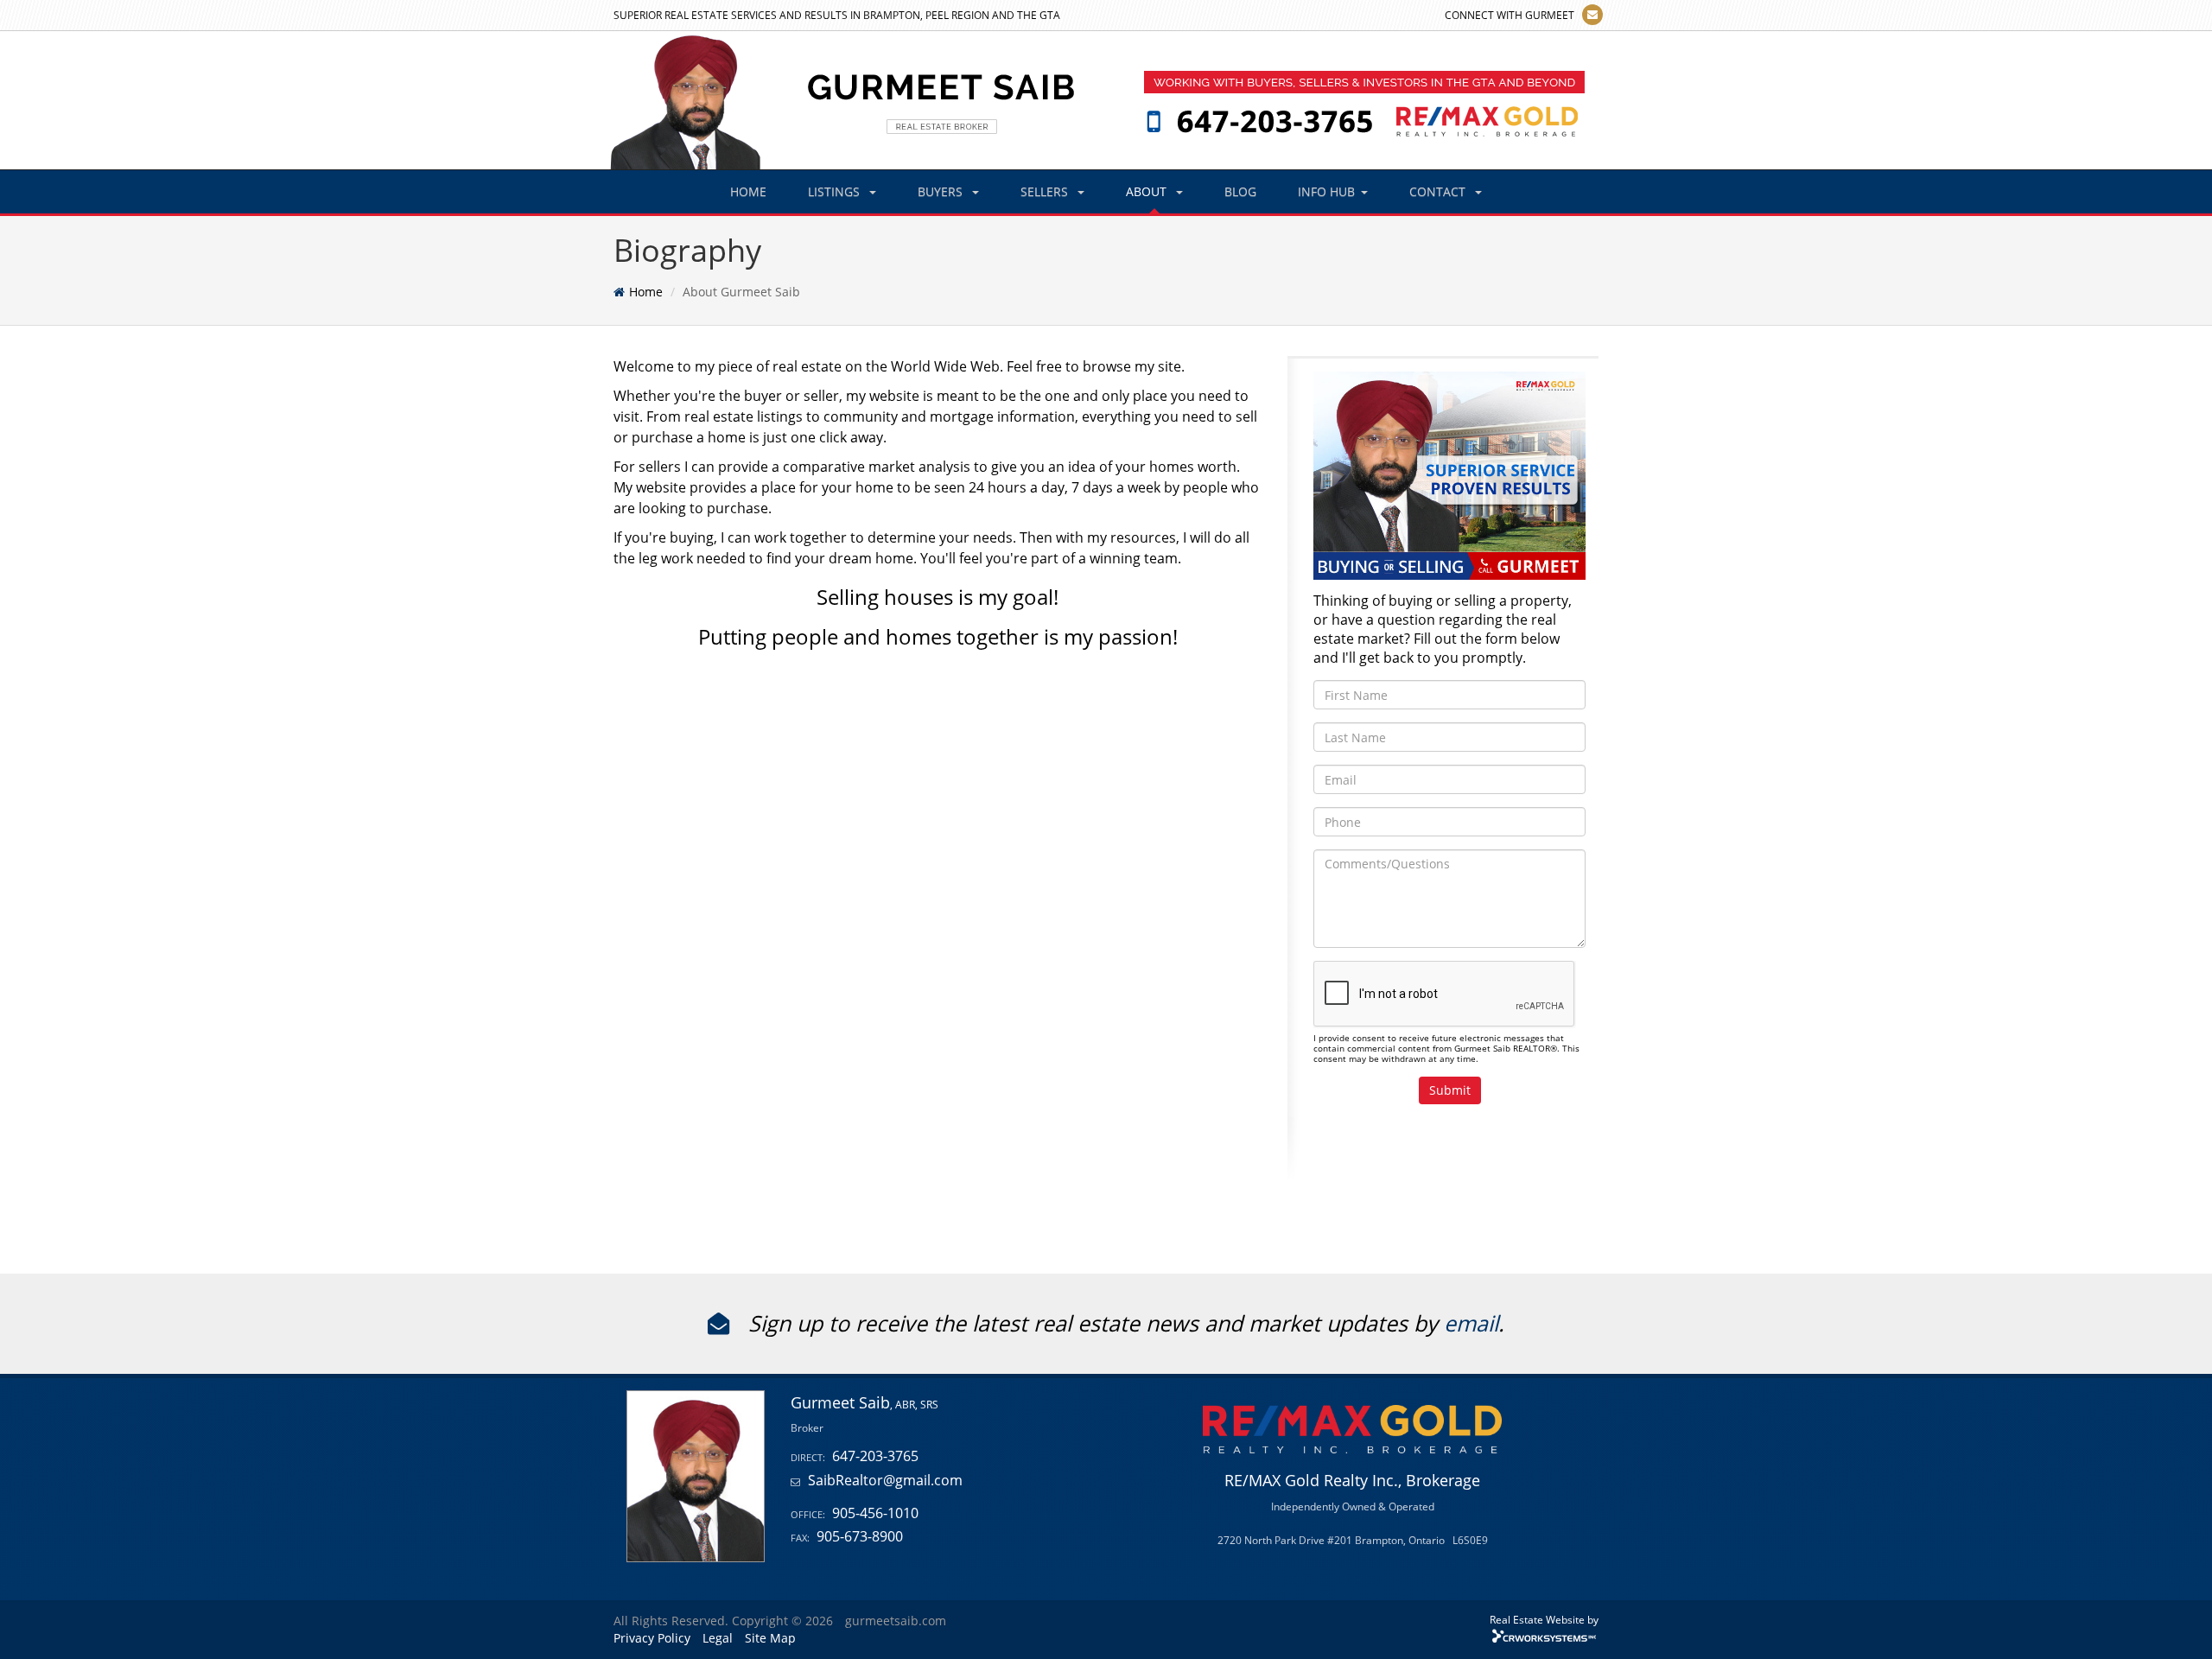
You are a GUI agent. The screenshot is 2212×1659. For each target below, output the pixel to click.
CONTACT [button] (1439, 191)
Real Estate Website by (1544, 1619)
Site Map (770, 1638)
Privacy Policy (652, 1638)
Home (646, 292)
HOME (748, 191)
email (1471, 1323)
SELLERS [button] (1046, 191)
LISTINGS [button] (836, 191)
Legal (718, 1638)
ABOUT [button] (1148, 191)
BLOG (1240, 191)
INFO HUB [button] (1326, 191)
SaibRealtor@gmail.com (885, 1480)
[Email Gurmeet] (1592, 14)
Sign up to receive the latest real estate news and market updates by (1093, 1323)
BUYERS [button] (942, 191)
